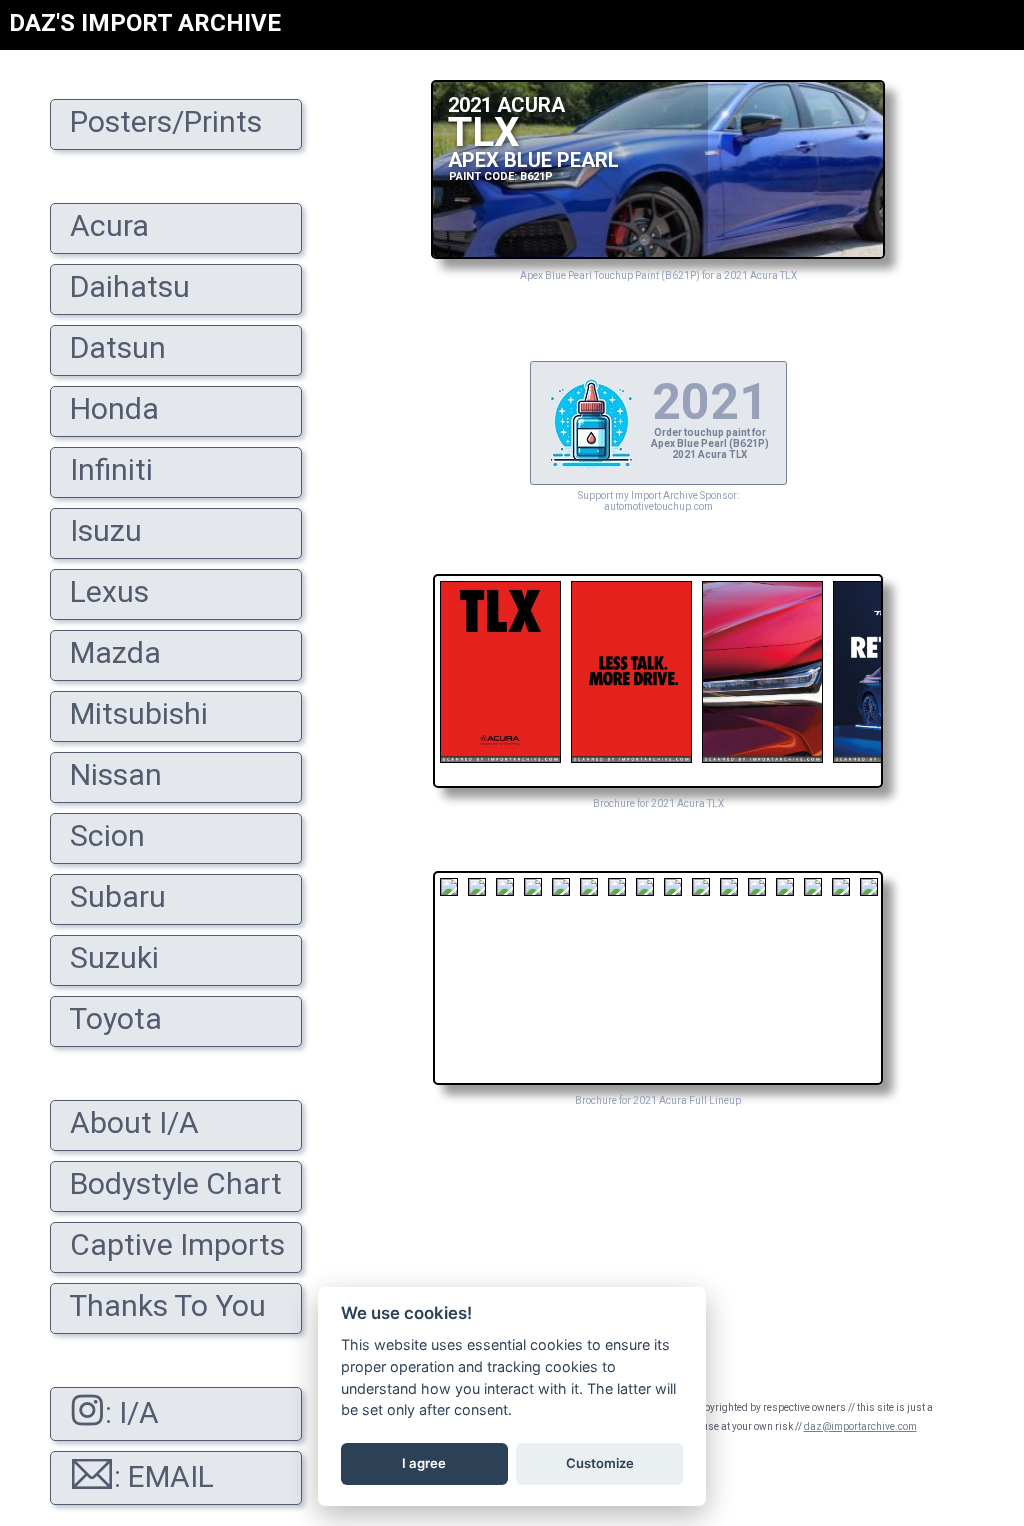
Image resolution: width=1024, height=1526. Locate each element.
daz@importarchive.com (860, 1426)
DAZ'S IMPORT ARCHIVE (145, 23)
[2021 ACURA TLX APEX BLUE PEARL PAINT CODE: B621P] (658, 253)
